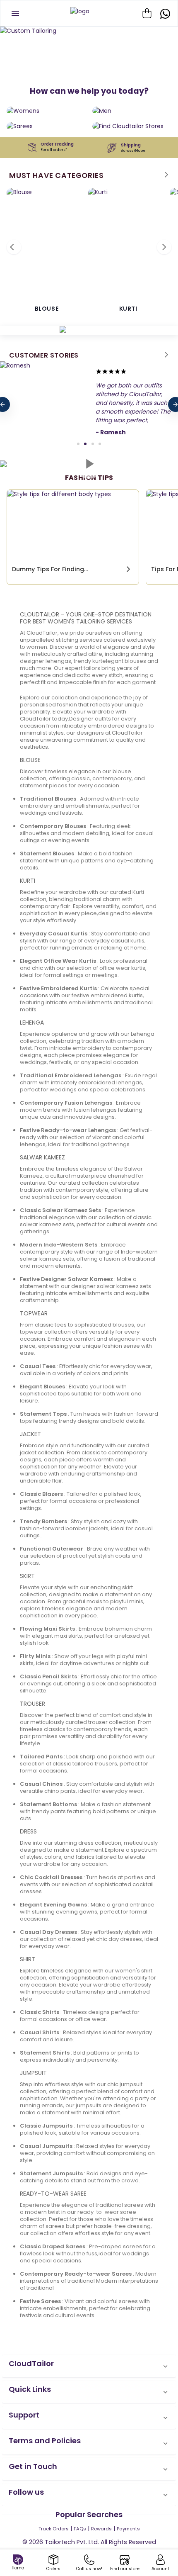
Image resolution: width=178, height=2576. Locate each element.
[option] (89, 31)
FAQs (80, 2529)
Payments (128, 2529)
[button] (89, 2366)
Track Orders (54, 2529)
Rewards (101, 2529)
